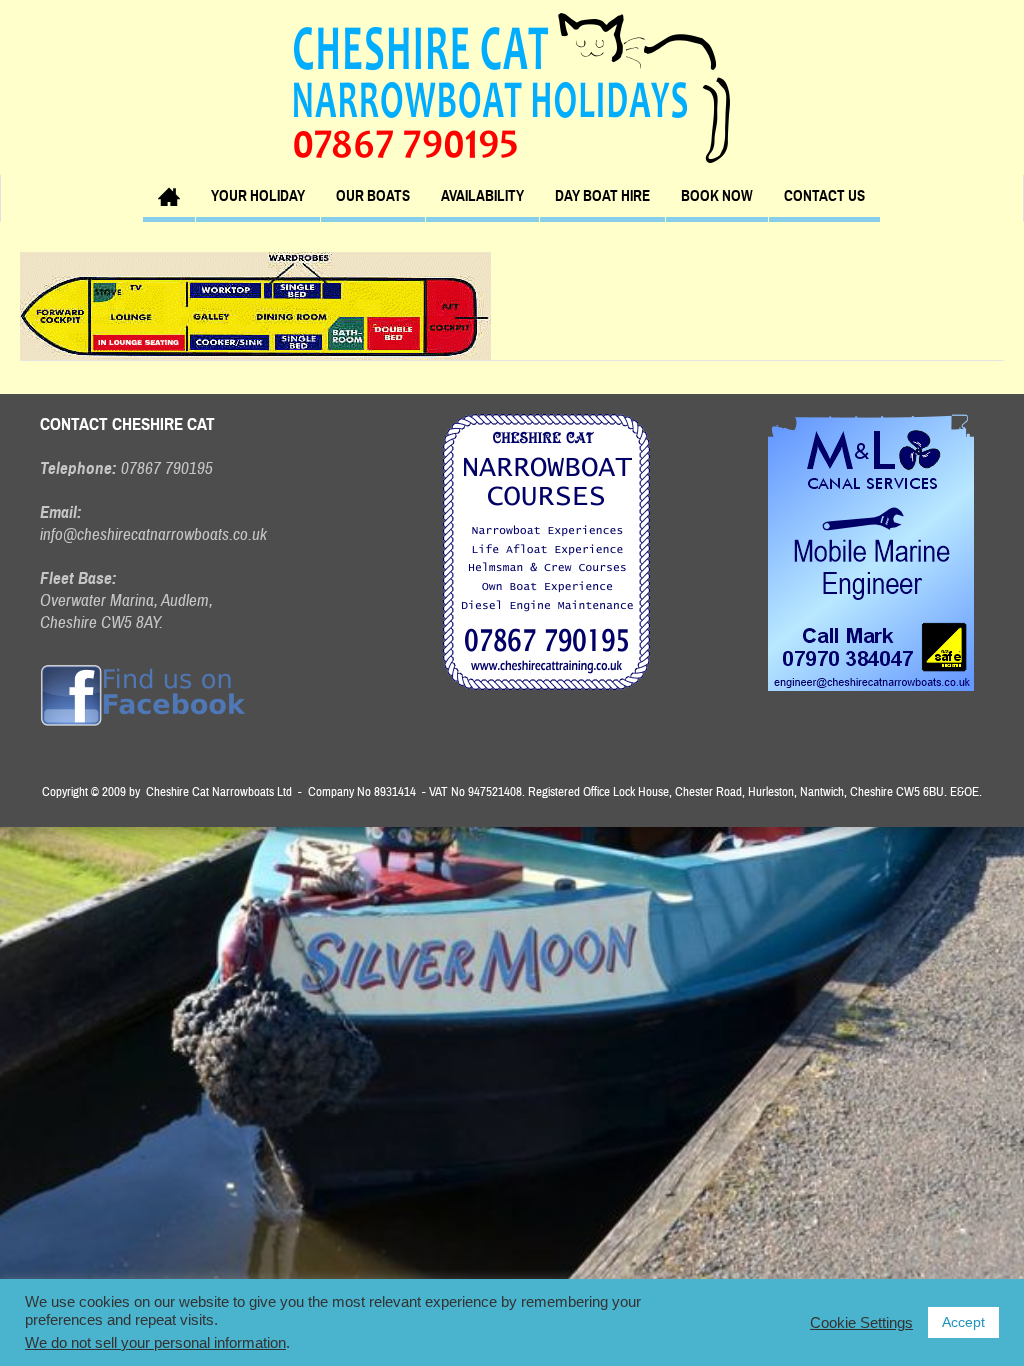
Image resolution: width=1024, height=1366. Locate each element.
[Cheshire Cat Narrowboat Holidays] (512, 87)
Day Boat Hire (602, 196)
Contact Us (824, 196)
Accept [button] (963, 1322)
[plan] (255, 305)
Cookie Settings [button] (861, 1323)
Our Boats (373, 196)
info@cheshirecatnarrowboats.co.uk (153, 534)
